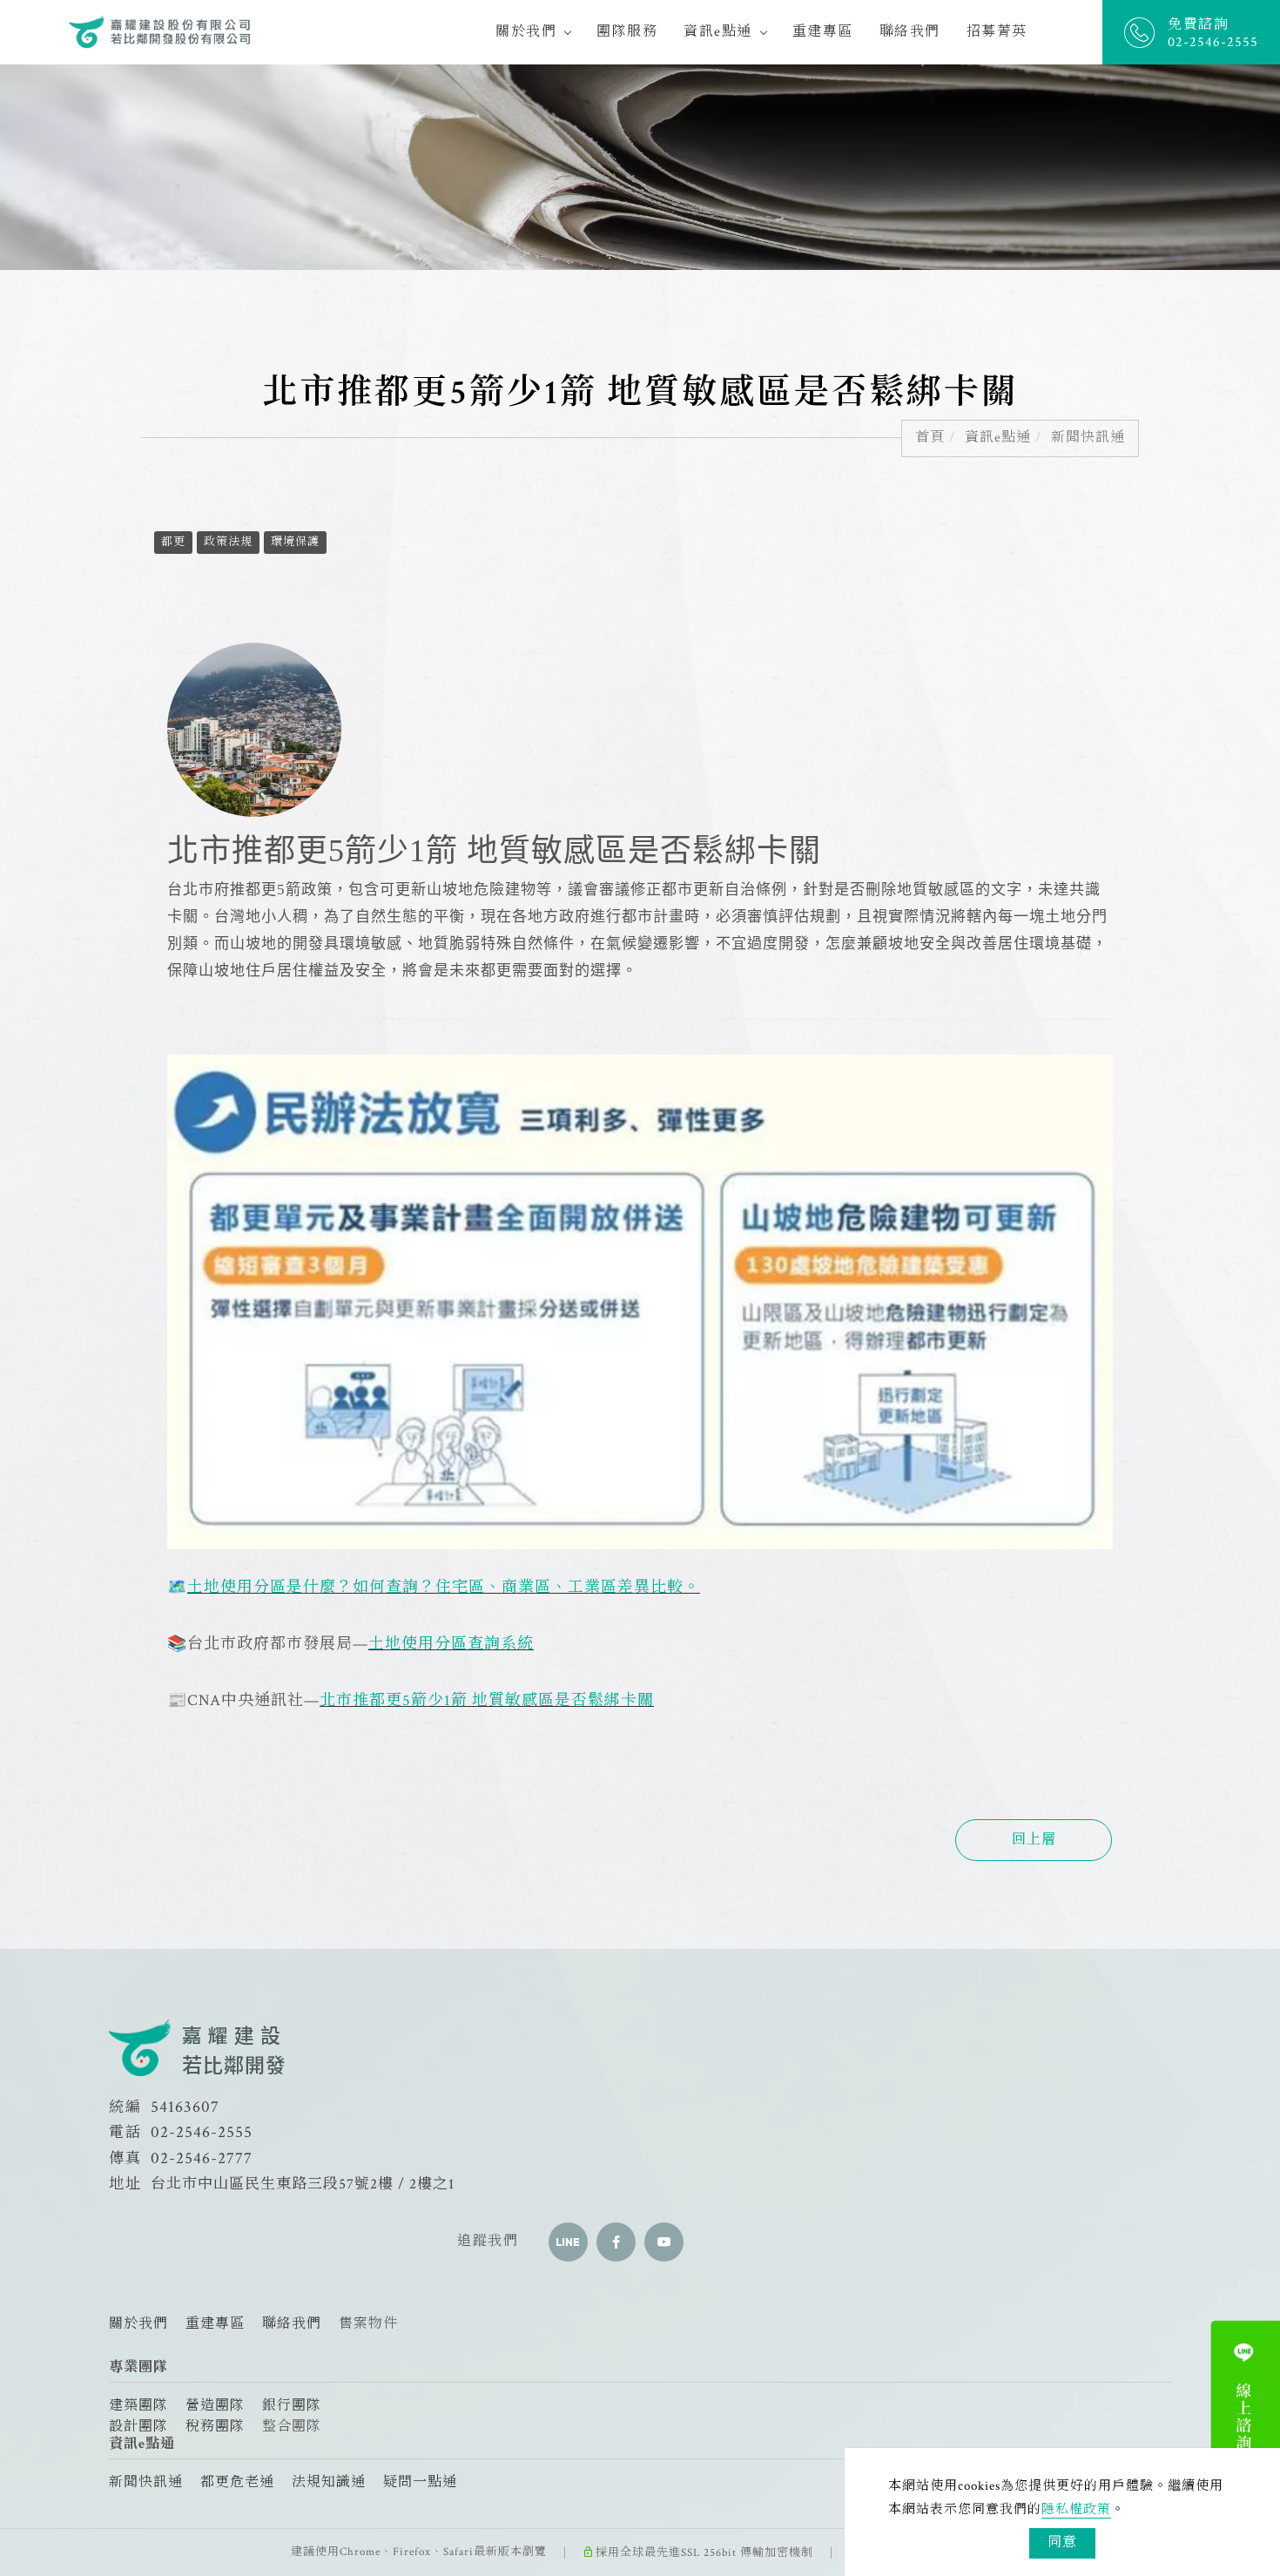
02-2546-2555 (202, 2132)
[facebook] (616, 2242)
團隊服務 (627, 32)
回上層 (1034, 1840)
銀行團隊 (292, 2406)
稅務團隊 (215, 2427)
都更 (173, 542)
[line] (568, 2242)
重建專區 (823, 32)
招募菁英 (997, 32)
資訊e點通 (718, 32)
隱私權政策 (1076, 2509)
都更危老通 (237, 2482)
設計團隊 (138, 2427)
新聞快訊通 (1088, 438)
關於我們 (526, 32)
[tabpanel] (640, 167)
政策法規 (228, 542)
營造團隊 (215, 2406)
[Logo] (160, 31)
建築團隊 (138, 2406)
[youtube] (664, 2242)
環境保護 (295, 542)
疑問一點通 (420, 2482)
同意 (1062, 2542)
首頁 (930, 438)
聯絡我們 (910, 32)
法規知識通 (329, 2482)
